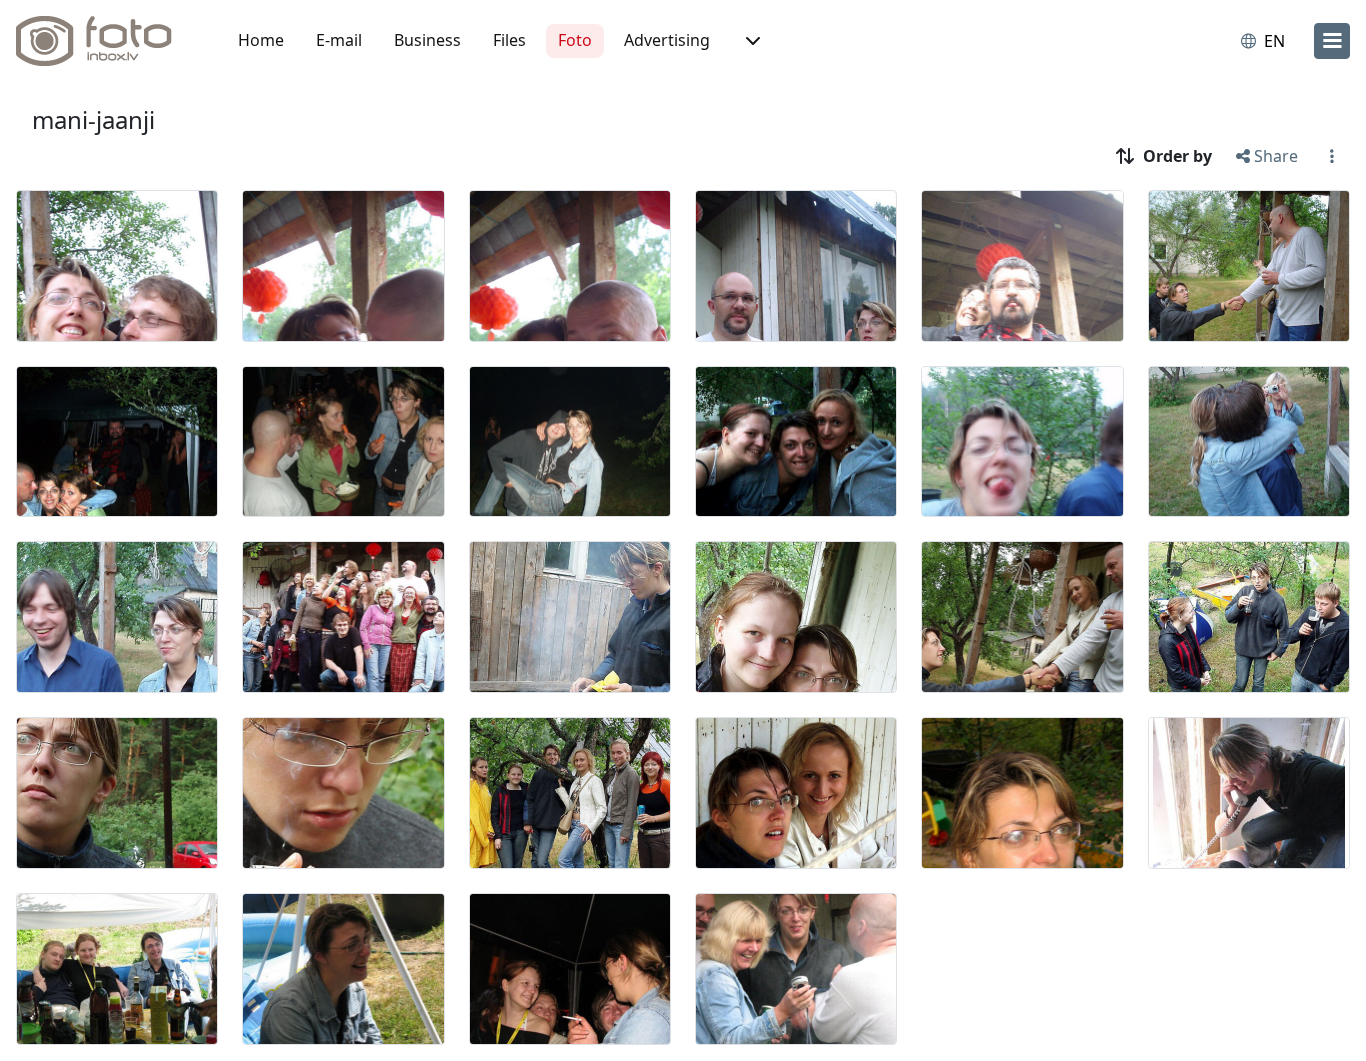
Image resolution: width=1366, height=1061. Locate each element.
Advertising (667, 40)
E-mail (339, 40)
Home (261, 40)
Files (509, 40)
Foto (575, 40)
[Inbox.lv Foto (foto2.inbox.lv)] (105, 41)
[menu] (1332, 41)
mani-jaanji (93, 119)
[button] (751, 41)
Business (427, 40)
